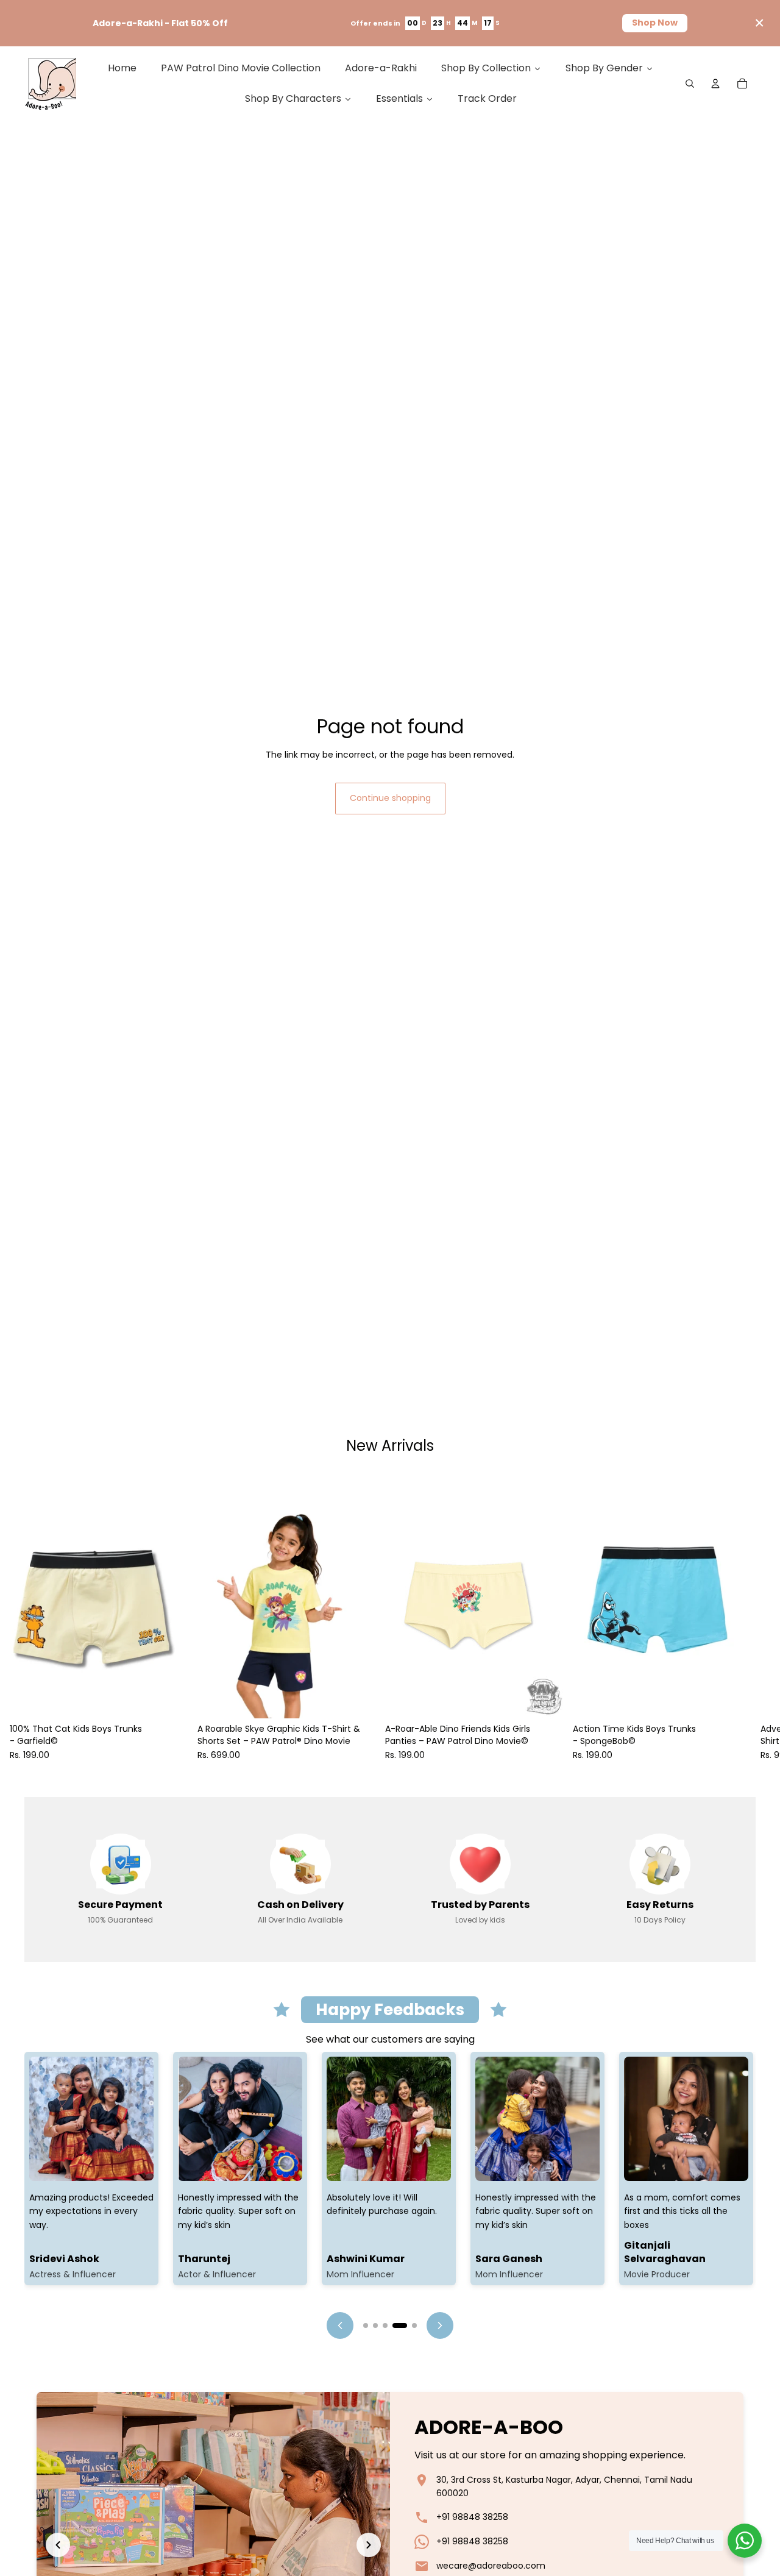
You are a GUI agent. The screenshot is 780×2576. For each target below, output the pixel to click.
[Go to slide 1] (366, 2325)
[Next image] (369, 2545)
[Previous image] (58, 2545)
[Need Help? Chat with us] (745, 2541)
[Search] (690, 84)
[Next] (440, 2325)
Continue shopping (390, 798)
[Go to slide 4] (400, 2325)
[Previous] (340, 2325)
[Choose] (169, 1699)
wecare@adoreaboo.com (491, 2566)
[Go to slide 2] (375, 2325)
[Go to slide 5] (414, 2325)
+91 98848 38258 (472, 2517)
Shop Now (655, 23)
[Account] (715, 84)
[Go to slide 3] (385, 2325)
